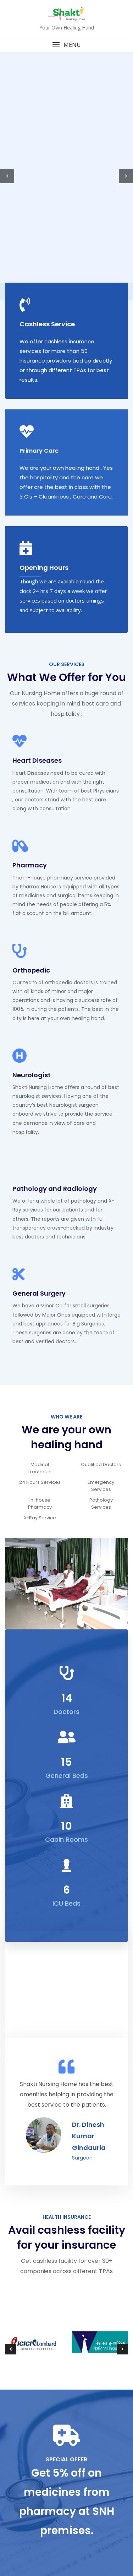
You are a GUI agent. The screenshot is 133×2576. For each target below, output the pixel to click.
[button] (66, 45)
